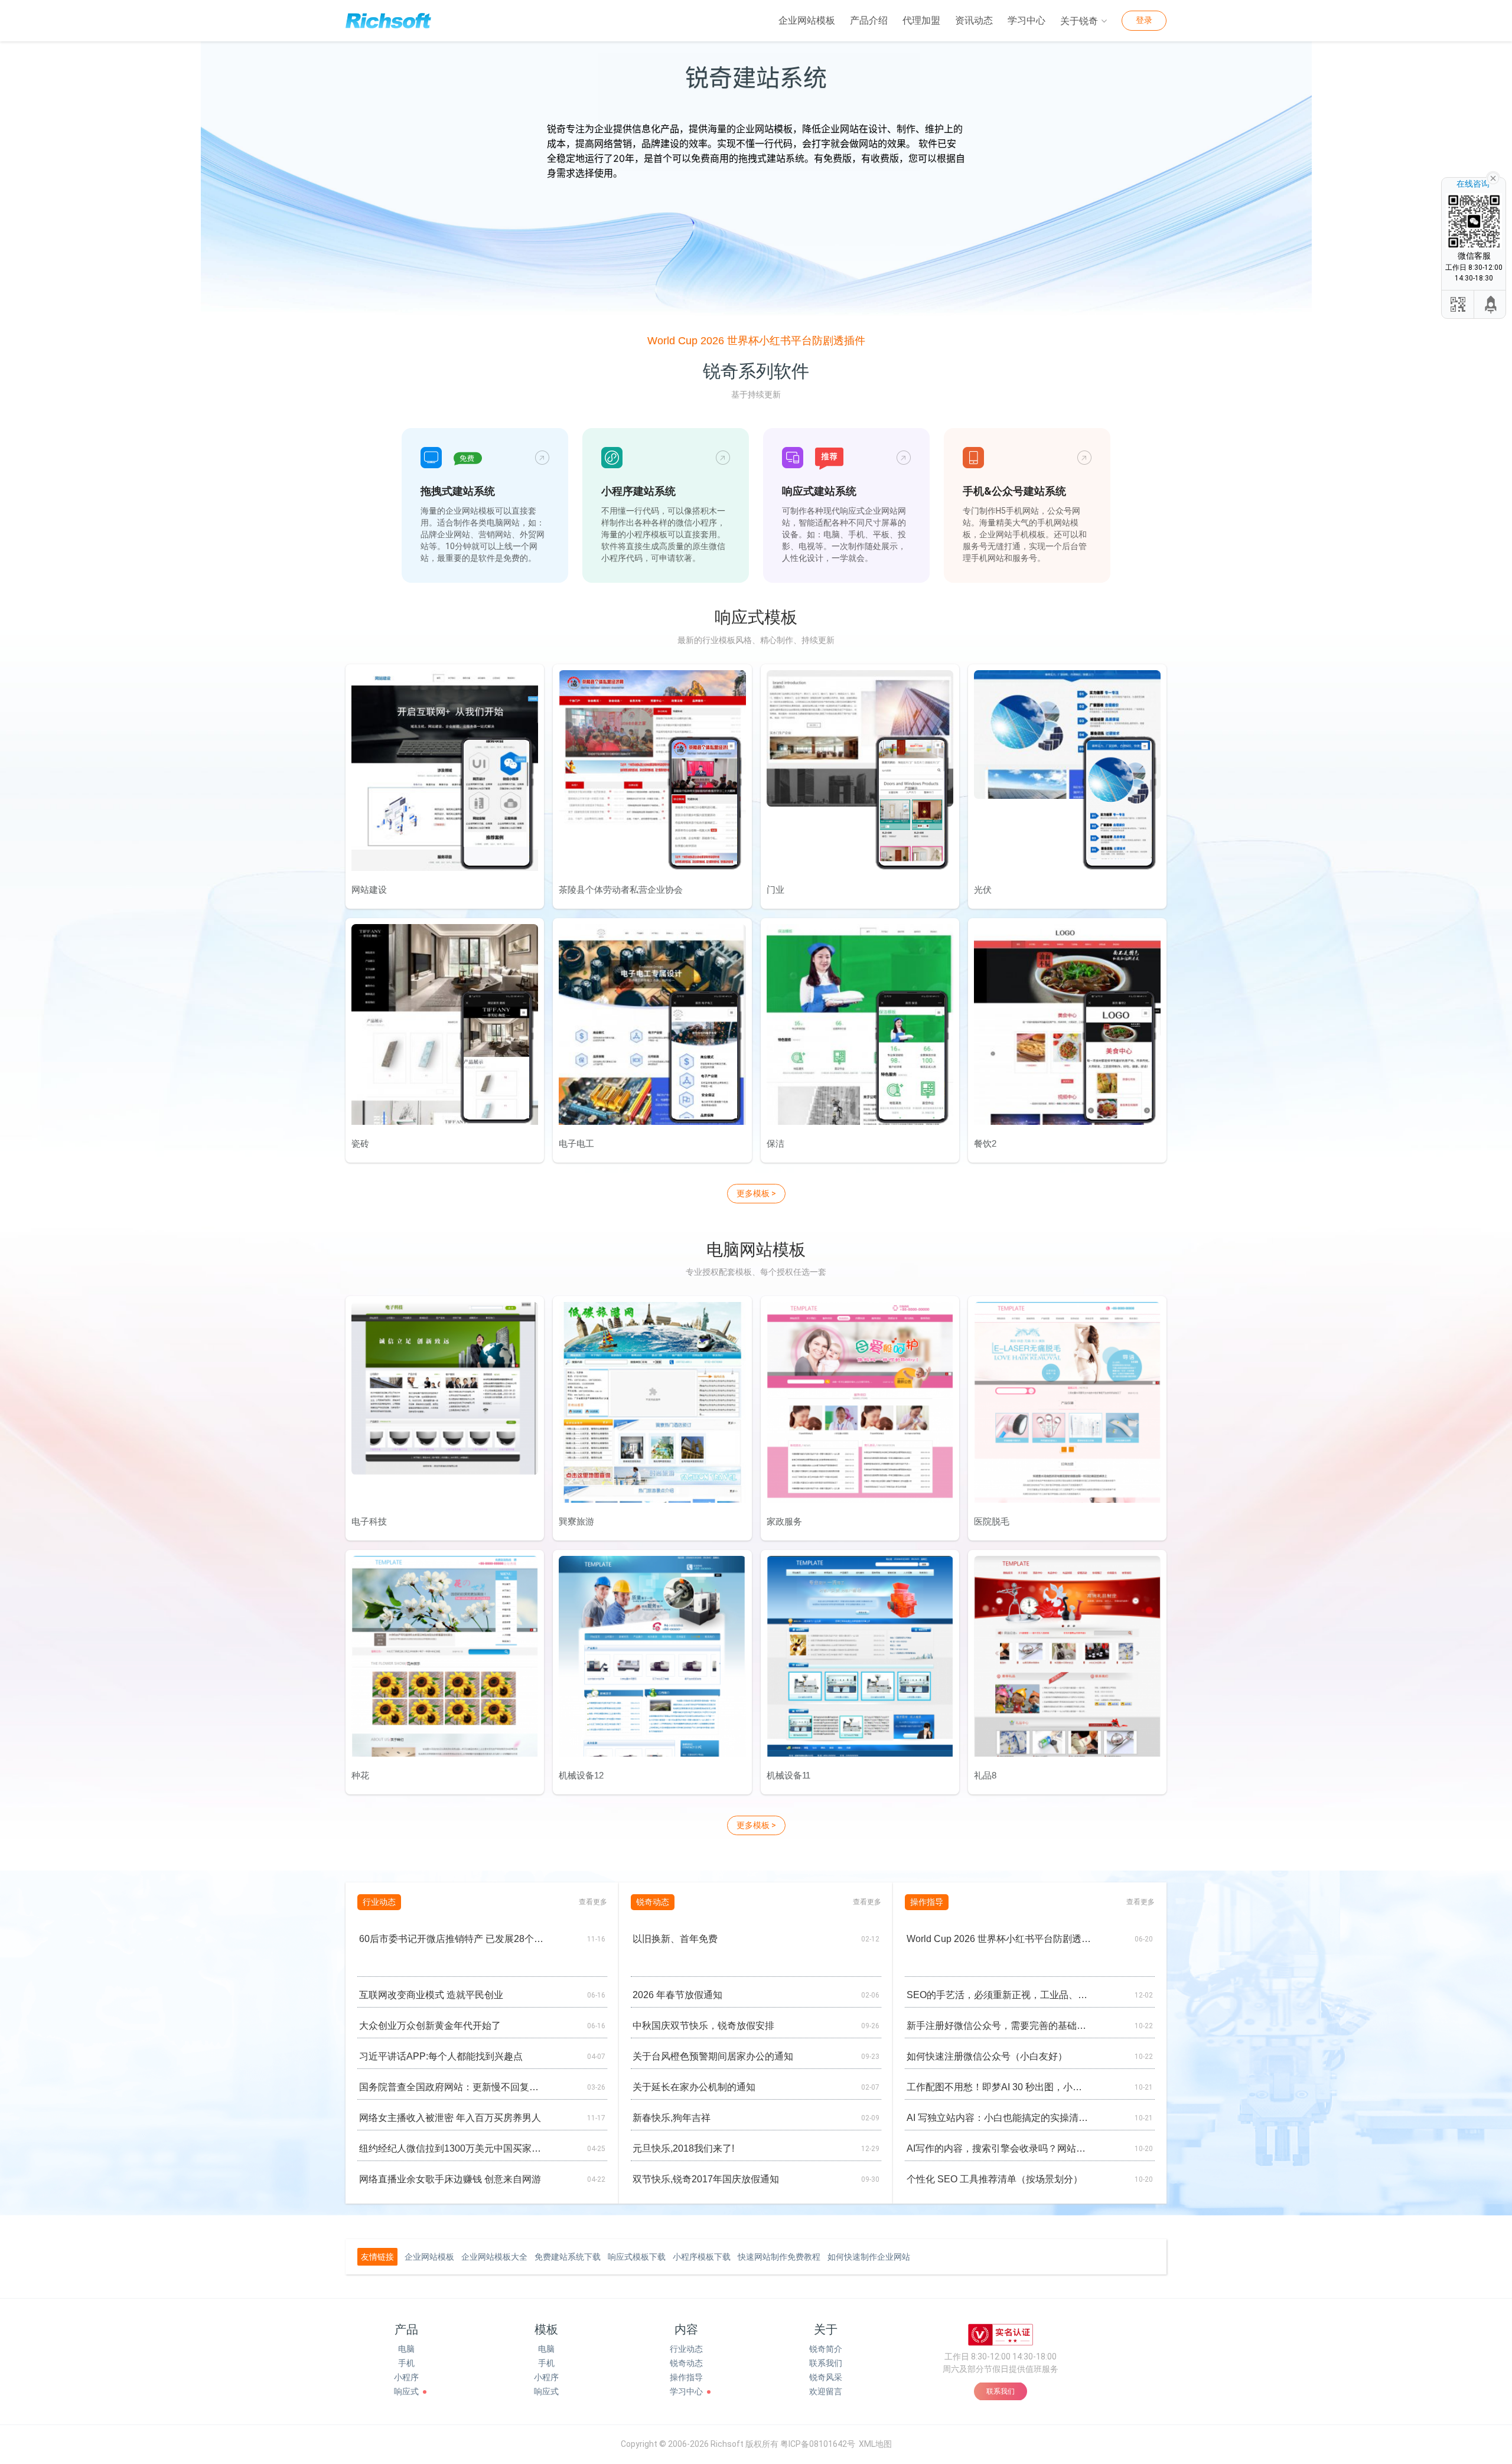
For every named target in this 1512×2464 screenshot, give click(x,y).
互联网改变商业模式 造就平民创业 (431, 1995)
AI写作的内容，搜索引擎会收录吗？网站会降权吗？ (999, 2148)
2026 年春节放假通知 (677, 1995)
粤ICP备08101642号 (818, 2444)
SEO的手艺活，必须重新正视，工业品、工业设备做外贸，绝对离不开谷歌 (999, 1995)
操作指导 (686, 2377)
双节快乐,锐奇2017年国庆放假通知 (706, 2179)
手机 (406, 2363)
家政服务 (784, 1521)
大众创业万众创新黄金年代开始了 (430, 2026)
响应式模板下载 (637, 2257)
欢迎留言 (826, 2391)
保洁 (775, 1143)
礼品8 (985, 1775)
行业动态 (686, 2349)
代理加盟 (921, 20)
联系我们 (826, 2363)
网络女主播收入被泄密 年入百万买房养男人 (450, 2118)
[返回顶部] (1491, 304)
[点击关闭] (1493, 177)
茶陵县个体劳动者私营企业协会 (621, 890)
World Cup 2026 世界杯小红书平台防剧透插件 (756, 341)
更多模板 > (756, 1193)
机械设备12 (581, 1775)
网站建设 (369, 890)
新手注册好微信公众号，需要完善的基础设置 (999, 2026)
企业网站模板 (807, 20)
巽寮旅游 (576, 1521)
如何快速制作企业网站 (869, 2257)
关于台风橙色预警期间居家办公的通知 (713, 2056)
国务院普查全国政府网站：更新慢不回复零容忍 (452, 2087)
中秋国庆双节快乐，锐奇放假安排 (703, 2026)
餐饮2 (985, 1143)
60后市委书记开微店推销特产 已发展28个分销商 (452, 1939)
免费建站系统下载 (568, 2257)
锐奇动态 (686, 2363)
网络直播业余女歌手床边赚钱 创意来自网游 (450, 2179)
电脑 (406, 2349)
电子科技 (369, 1521)
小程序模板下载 (702, 2257)
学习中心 (1027, 20)
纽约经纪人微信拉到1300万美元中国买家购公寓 (452, 2148)
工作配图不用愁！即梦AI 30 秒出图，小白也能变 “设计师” (999, 2087)
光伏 (983, 890)
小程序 (406, 2377)
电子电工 (576, 1143)
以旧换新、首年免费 (675, 1939)
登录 (1144, 20)
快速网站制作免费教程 (779, 2257)
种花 (360, 1775)
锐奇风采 (826, 2377)
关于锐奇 (1079, 21)
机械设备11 (788, 1775)
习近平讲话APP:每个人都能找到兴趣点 (441, 2056)
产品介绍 (869, 20)
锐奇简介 (826, 2349)
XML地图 (875, 2444)
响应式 (406, 2391)
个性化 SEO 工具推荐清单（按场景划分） (995, 2179)
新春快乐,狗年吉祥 (672, 2118)
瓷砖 (360, 1143)
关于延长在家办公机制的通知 (694, 2087)
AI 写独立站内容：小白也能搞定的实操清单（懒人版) (999, 2118)
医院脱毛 (992, 1521)
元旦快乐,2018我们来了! (683, 2148)
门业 (775, 890)
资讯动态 (974, 20)
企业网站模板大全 (494, 2257)
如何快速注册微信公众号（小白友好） (987, 2056)
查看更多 (593, 1902)
